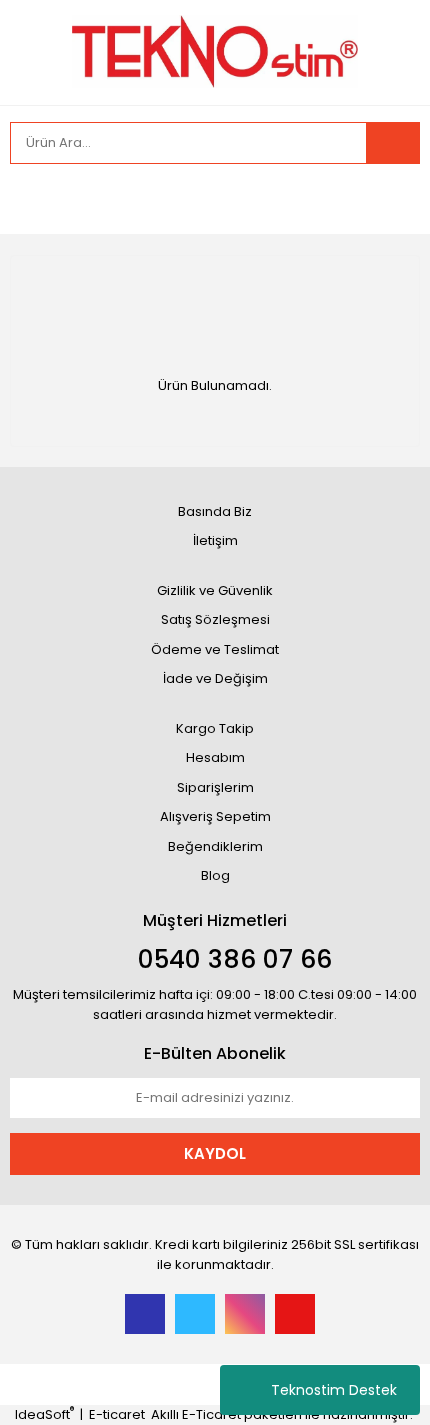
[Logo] (215, 50)
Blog (215, 875)
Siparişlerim (215, 787)
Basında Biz (215, 511)
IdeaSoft (44, 1414)
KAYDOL (215, 1153)
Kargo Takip (215, 728)
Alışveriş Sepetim (215, 816)
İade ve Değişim (215, 678)
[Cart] (390, 199)
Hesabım (215, 757)
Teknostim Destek (334, 1390)
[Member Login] (30, 199)
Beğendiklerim (215, 846)
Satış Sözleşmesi (215, 619)
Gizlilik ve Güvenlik (215, 590)
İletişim (215, 540)
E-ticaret (117, 1414)
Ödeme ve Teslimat (215, 649)
